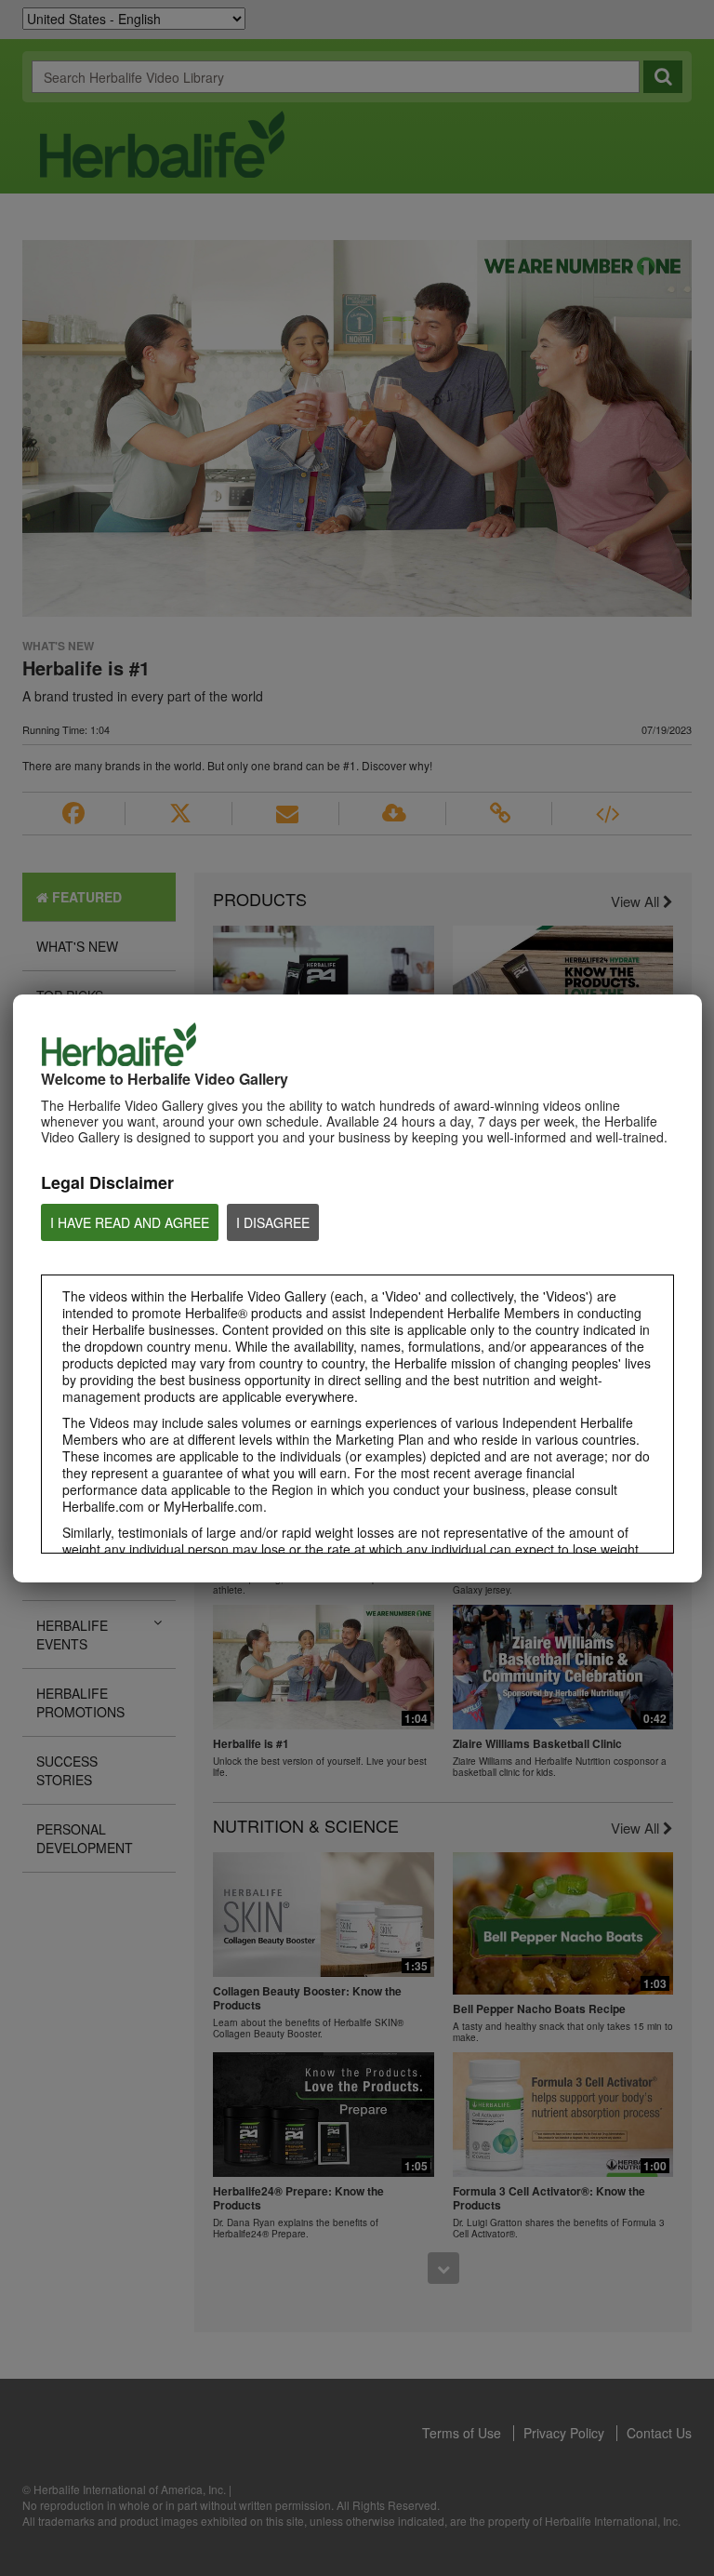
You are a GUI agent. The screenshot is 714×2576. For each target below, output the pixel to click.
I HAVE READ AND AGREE (130, 1222)
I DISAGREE (273, 1222)
